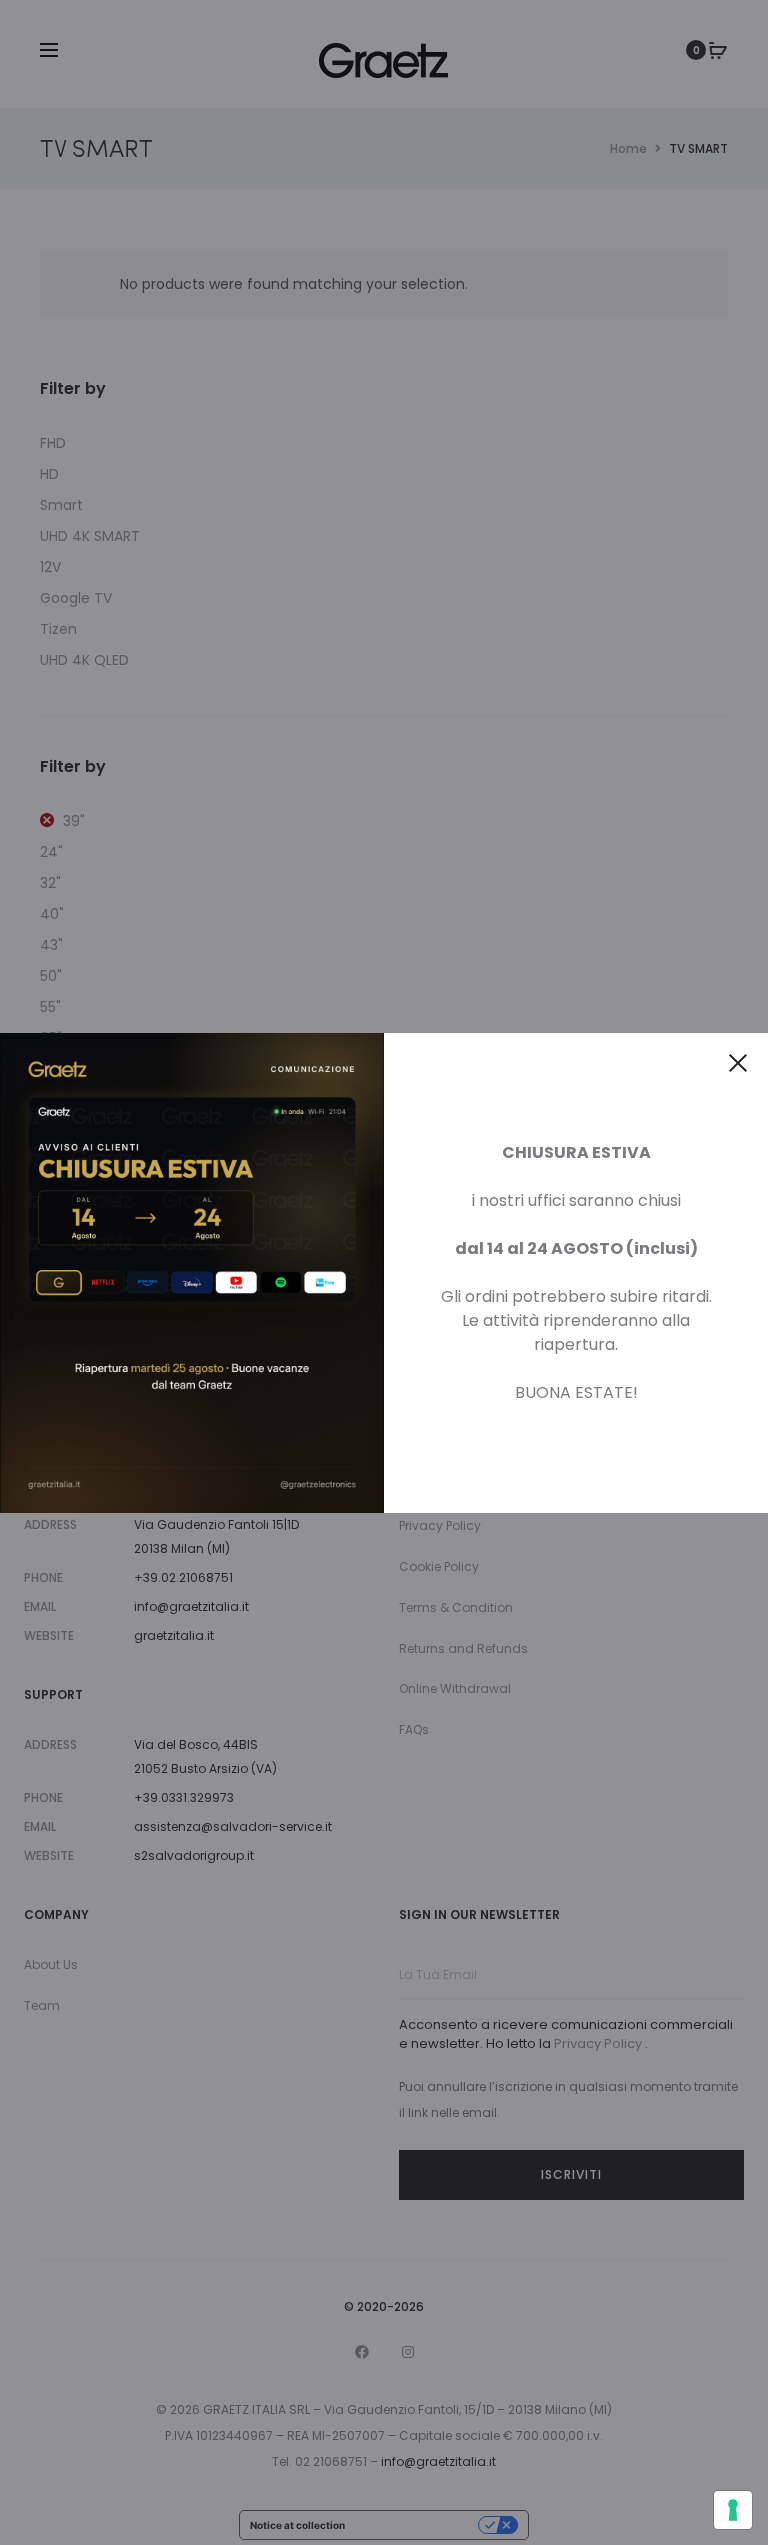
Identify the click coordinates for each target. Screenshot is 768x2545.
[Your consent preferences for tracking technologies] (733, 2510)
